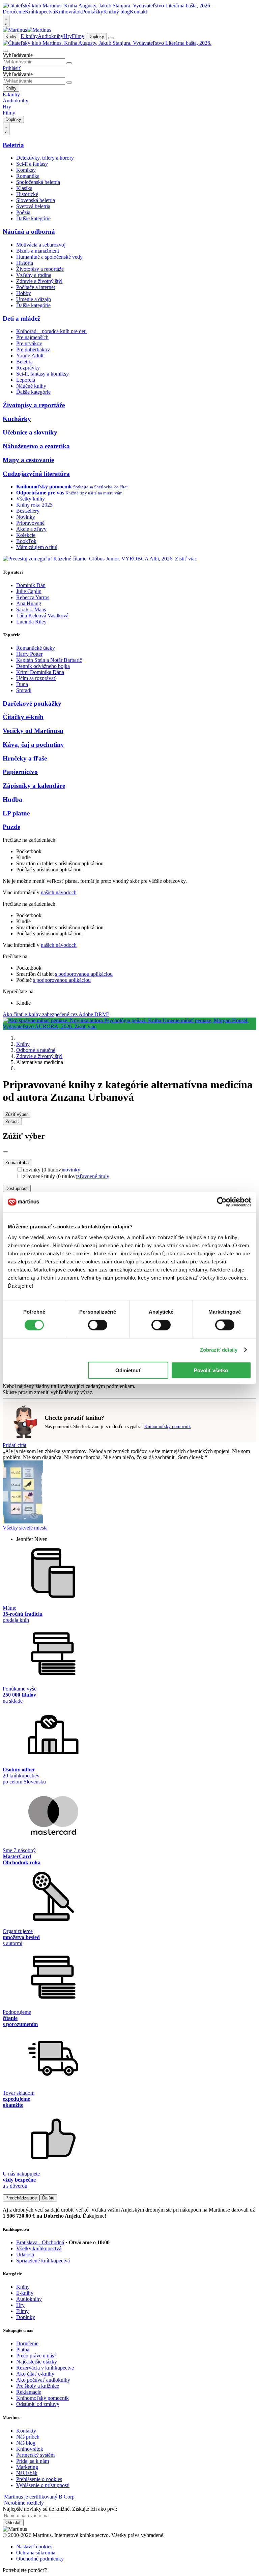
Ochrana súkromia (36, 2553)
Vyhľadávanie (18, 55)
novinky (71, 1170)
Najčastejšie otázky (37, 2362)
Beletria (13, 145)
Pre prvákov (29, 343)
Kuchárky (17, 419)
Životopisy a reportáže (40, 269)
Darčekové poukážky (32, 703)
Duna (22, 684)
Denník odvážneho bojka (43, 666)
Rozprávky (28, 368)
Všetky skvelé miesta (25, 1528)
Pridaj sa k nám (33, 2461)
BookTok (26, 541)
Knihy (11, 37)
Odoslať (13, 2523)
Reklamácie (29, 2392)
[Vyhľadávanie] (5, 51)
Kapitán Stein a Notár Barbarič (49, 660)
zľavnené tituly (93, 1176)
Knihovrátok (68, 12)
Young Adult (30, 356)
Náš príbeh (28, 2437)
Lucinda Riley (31, 622)
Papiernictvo (20, 772)
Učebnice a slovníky (30, 432)
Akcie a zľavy (31, 529)
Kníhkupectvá (40, 12)
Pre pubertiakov (33, 349)
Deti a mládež (21, 318)
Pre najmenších (32, 337)
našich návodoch (59, 892)
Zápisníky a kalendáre (34, 786)
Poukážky (93, 12)
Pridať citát (15, 1445)
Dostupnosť (17, 1188)
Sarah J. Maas (31, 609)
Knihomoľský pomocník (168, 1427)
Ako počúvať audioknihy (43, 2380)
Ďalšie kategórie (33, 218)
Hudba (12, 799)
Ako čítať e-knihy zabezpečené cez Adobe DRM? (56, 1014)
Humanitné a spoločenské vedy (49, 257)
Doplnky (96, 37)
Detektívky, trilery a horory (45, 158)
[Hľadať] (69, 63)
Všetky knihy (31, 499)
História (25, 263)
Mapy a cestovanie (28, 460)
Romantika (28, 176)
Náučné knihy (31, 386)
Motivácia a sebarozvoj (41, 245)
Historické (27, 194)
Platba (23, 2349)
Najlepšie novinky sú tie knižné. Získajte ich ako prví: (60, 2509)
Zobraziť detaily (219, 1350)
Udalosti (25, 2255)
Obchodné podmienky (40, 2559)
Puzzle (11, 827)
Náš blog (26, 2443)
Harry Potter (29, 654)
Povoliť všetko (211, 1370)
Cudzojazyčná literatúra (36, 474)
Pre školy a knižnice (38, 2386)
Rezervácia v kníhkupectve (45, 2368)
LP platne (16, 813)
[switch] (98, 1325)
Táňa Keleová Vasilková (42, 616)
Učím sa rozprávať (36, 678)
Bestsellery (28, 511)
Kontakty (26, 2431)
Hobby (24, 293)
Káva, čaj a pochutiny (33, 745)
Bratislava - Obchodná (40, 2242)
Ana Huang (29, 603)
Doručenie (14, 12)
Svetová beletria (33, 206)
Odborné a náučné (36, 1050)
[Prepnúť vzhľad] (6, 21)
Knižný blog (117, 12)
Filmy (78, 36)
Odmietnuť (128, 1370)
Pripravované (30, 523)
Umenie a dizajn (34, 299)
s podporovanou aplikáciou (84, 974)
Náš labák (27, 2473)
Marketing (27, 2467)
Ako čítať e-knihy (35, 2374)
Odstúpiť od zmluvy (38, 2404)
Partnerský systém (35, 2455)
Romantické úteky (36, 648)
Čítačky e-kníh (23, 717)
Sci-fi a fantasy (32, 164)
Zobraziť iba (17, 1163)
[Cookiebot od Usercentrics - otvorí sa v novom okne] (222, 1202)
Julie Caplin (29, 591)
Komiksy (26, 170)
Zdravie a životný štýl (39, 281)
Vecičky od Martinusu (33, 731)
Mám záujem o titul (37, 547)
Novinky (26, 517)
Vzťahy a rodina (34, 275)
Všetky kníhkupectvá (39, 2248)
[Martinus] (27, 30)
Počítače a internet (36, 287)
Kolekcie (26, 535)
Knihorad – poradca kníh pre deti (51, 331)
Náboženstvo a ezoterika (36, 446)
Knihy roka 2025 (34, 505)
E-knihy (29, 36)
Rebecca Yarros (33, 597)
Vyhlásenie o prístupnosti (43, 2485)
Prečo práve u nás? (36, 2356)
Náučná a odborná (29, 232)
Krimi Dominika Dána (40, 672)
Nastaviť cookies (34, 2547)
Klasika (24, 188)
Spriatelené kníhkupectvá (43, 2261)
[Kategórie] (111, 38)
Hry (68, 36)
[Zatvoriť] (5, 1152)
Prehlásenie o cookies (39, 2479)
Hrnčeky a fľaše (25, 758)
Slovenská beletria (36, 200)
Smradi (24, 690)
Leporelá (26, 380)
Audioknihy (51, 36)
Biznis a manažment (38, 251)
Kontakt (138, 12)
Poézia (23, 212)
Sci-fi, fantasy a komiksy (42, 374)
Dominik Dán (31, 585)
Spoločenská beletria (38, 182)
